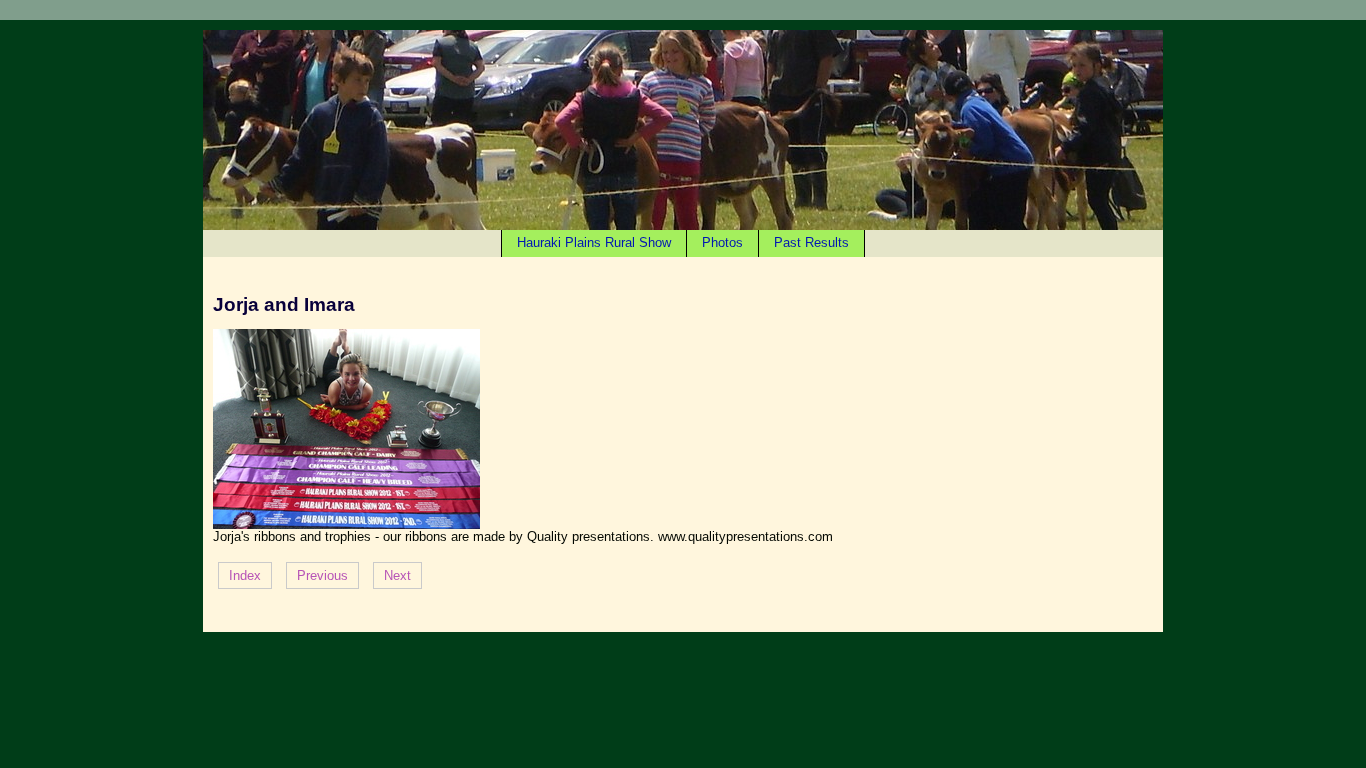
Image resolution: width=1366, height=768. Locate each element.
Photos (722, 242)
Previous (322, 575)
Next (397, 575)
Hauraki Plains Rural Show (594, 242)
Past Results (811, 242)
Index (245, 575)
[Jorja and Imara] (346, 524)
